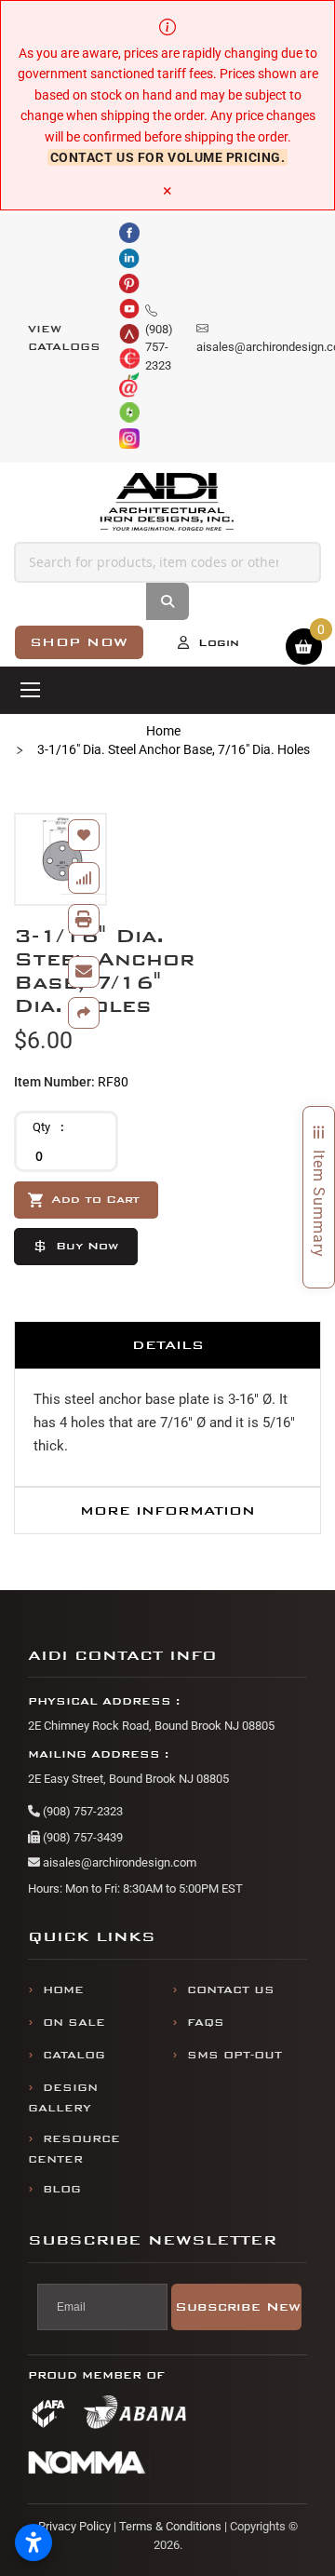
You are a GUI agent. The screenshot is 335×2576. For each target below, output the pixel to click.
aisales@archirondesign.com (118, 1862)
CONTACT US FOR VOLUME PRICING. (168, 157)
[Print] (84, 920)
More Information (167, 1511)
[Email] (84, 972)
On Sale (74, 2023)
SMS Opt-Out (234, 2055)
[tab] (167, 1345)
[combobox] (167, 562)
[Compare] (84, 878)
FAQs (206, 2023)
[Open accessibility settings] (33, 2542)
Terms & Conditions (170, 2526)
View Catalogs (64, 338)
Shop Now (79, 642)
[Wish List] (84, 835)
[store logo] (168, 502)
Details (168, 1345)
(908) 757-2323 (81, 1811)
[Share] (84, 1013)
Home (163, 731)
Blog (62, 2189)
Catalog (74, 2055)
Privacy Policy (74, 2526)
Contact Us (231, 1990)
